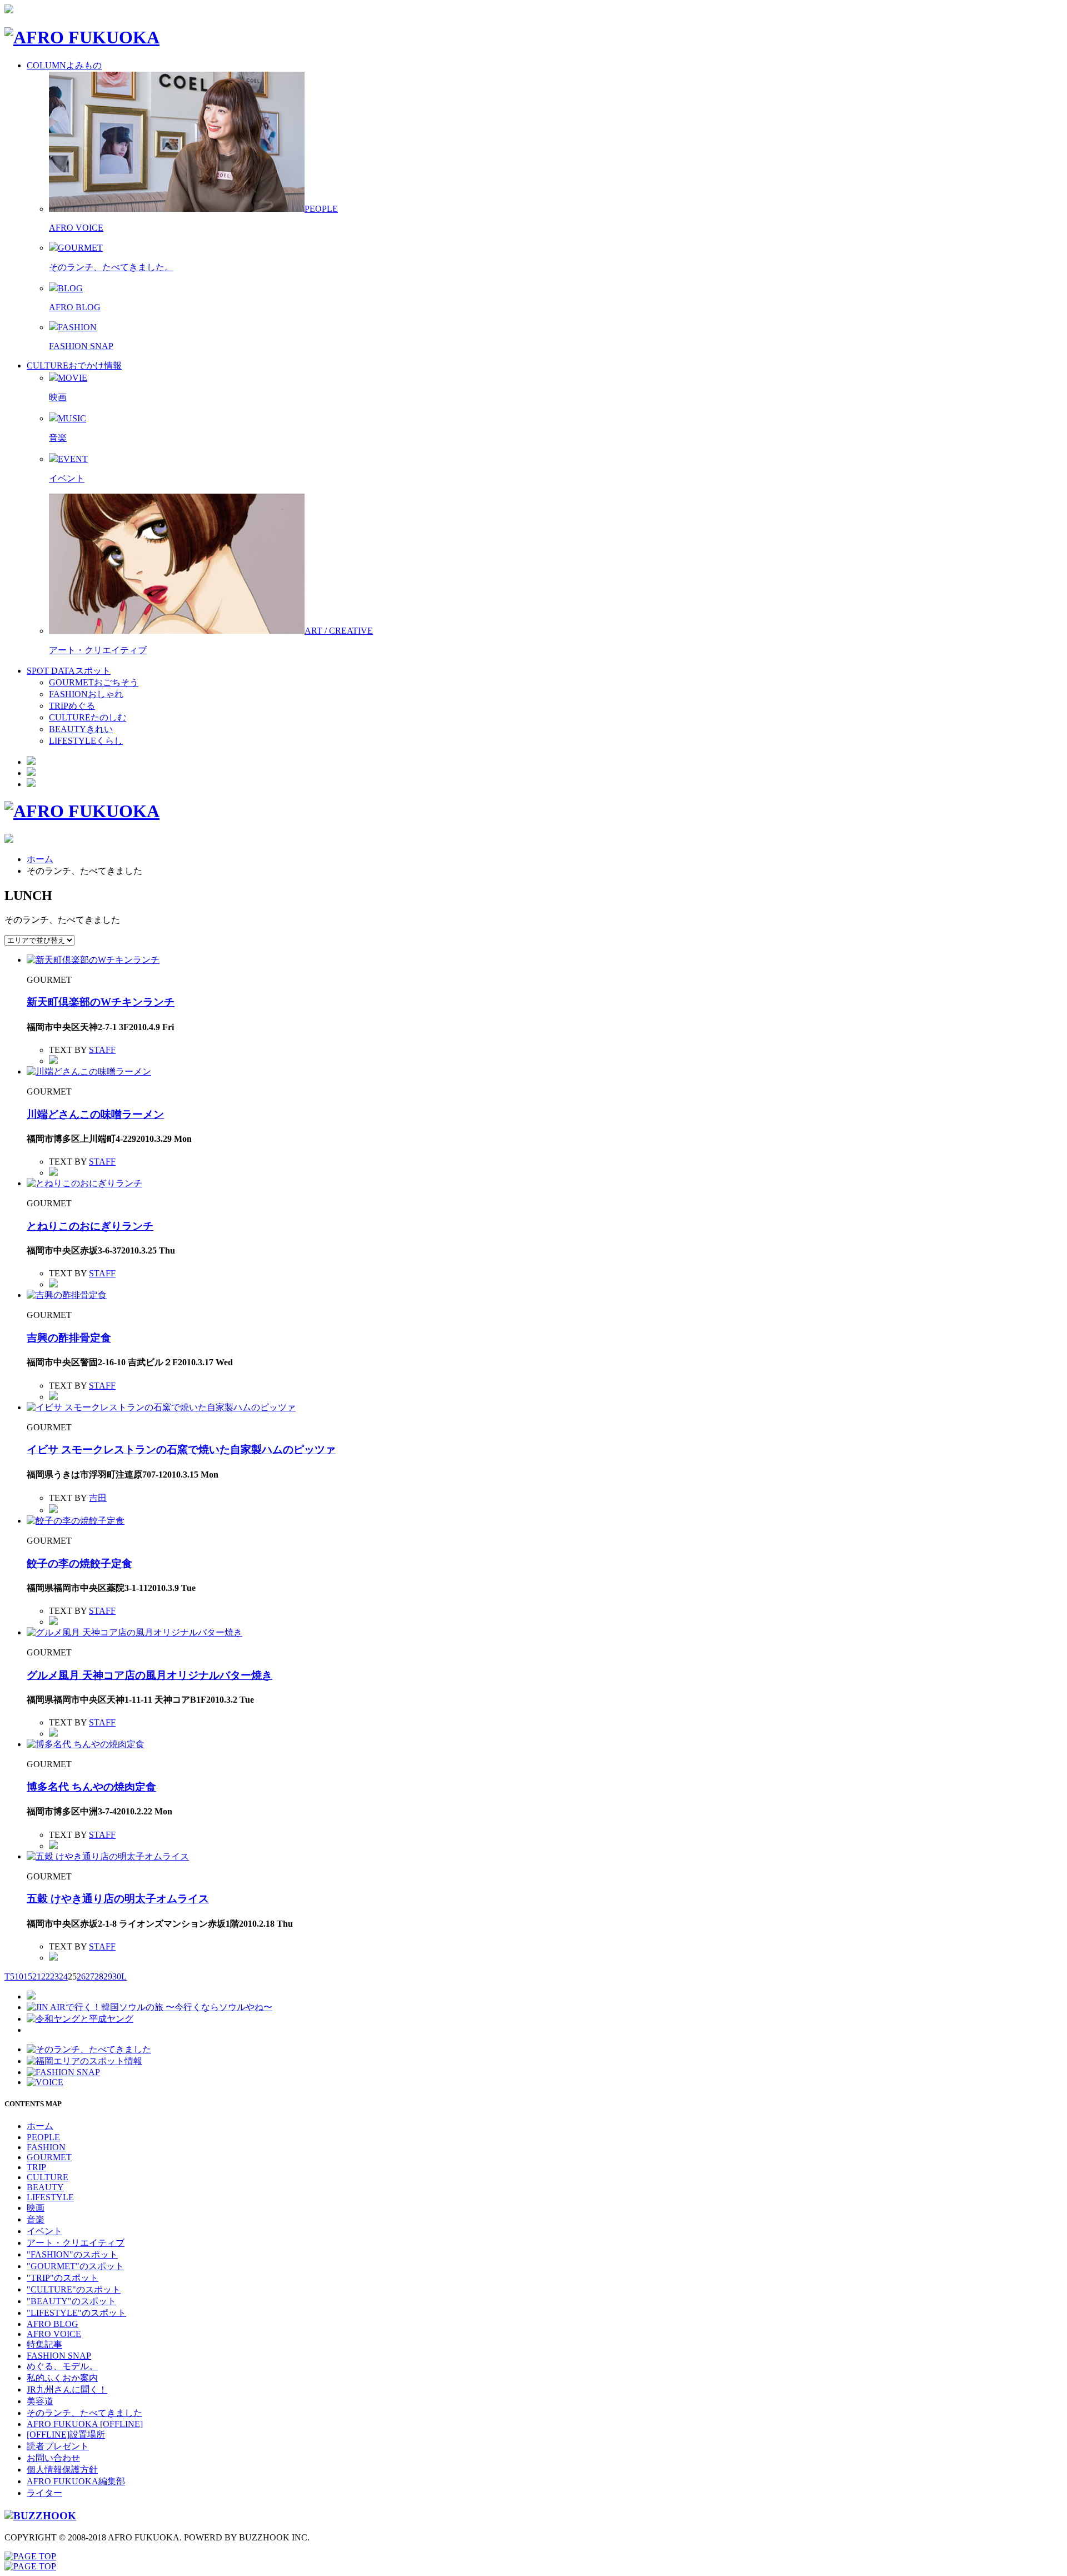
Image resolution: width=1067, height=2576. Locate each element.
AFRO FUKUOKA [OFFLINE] (85, 2424)
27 (90, 1976)
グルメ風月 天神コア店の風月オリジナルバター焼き (149, 1675)
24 (63, 1976)
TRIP (36, 2167)
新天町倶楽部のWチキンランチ (101, 1002)
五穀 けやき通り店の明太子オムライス (118, 1899)
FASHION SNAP (81, 346)
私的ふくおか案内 (62, 2378)
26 (81, 1976)
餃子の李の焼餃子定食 (79, 1563)
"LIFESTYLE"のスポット (76, 2313)
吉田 (98, 1498)
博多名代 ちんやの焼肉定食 (91, 1787)
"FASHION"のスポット (72, 2254)
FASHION (46, 2147)
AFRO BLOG (75, 307)
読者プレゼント (58, 2446)
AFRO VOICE (76, 228)
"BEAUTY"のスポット (71, 2301)
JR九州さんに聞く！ (67, 2389)
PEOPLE (43, 2137)
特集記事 (44, 2344)
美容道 (40, 2401)
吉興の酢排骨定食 (69, 1338)
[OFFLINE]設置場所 (66, 2435)
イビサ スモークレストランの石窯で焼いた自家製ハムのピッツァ (181, 1449)
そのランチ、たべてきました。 (111, 267)
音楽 (58, 438)
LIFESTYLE (50, 2197)
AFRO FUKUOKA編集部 (76, 2481)
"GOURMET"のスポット (75, 2266)
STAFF (102, 1050)
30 (117, 1976)
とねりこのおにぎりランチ (90, 1226)
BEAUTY (45, 2187)
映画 (58, 397)
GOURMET (49, 2157)
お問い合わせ (53, 2458)
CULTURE (48, 2177)
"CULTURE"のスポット (74, 2289)
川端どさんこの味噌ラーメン (95, 1114)
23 (54, 1976)
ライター (44, 2493)
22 (46, 1976)
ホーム (40, 859)
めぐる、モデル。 (62, 2366)
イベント (67, 478)
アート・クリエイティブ (98, 650)
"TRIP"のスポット (63, 2278)
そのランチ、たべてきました (84, 2413)
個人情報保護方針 (62, 2470)
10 (19, 1976)
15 (28, 1976)
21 (37, 1976)
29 (108, 1976)
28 (99, 1976)
